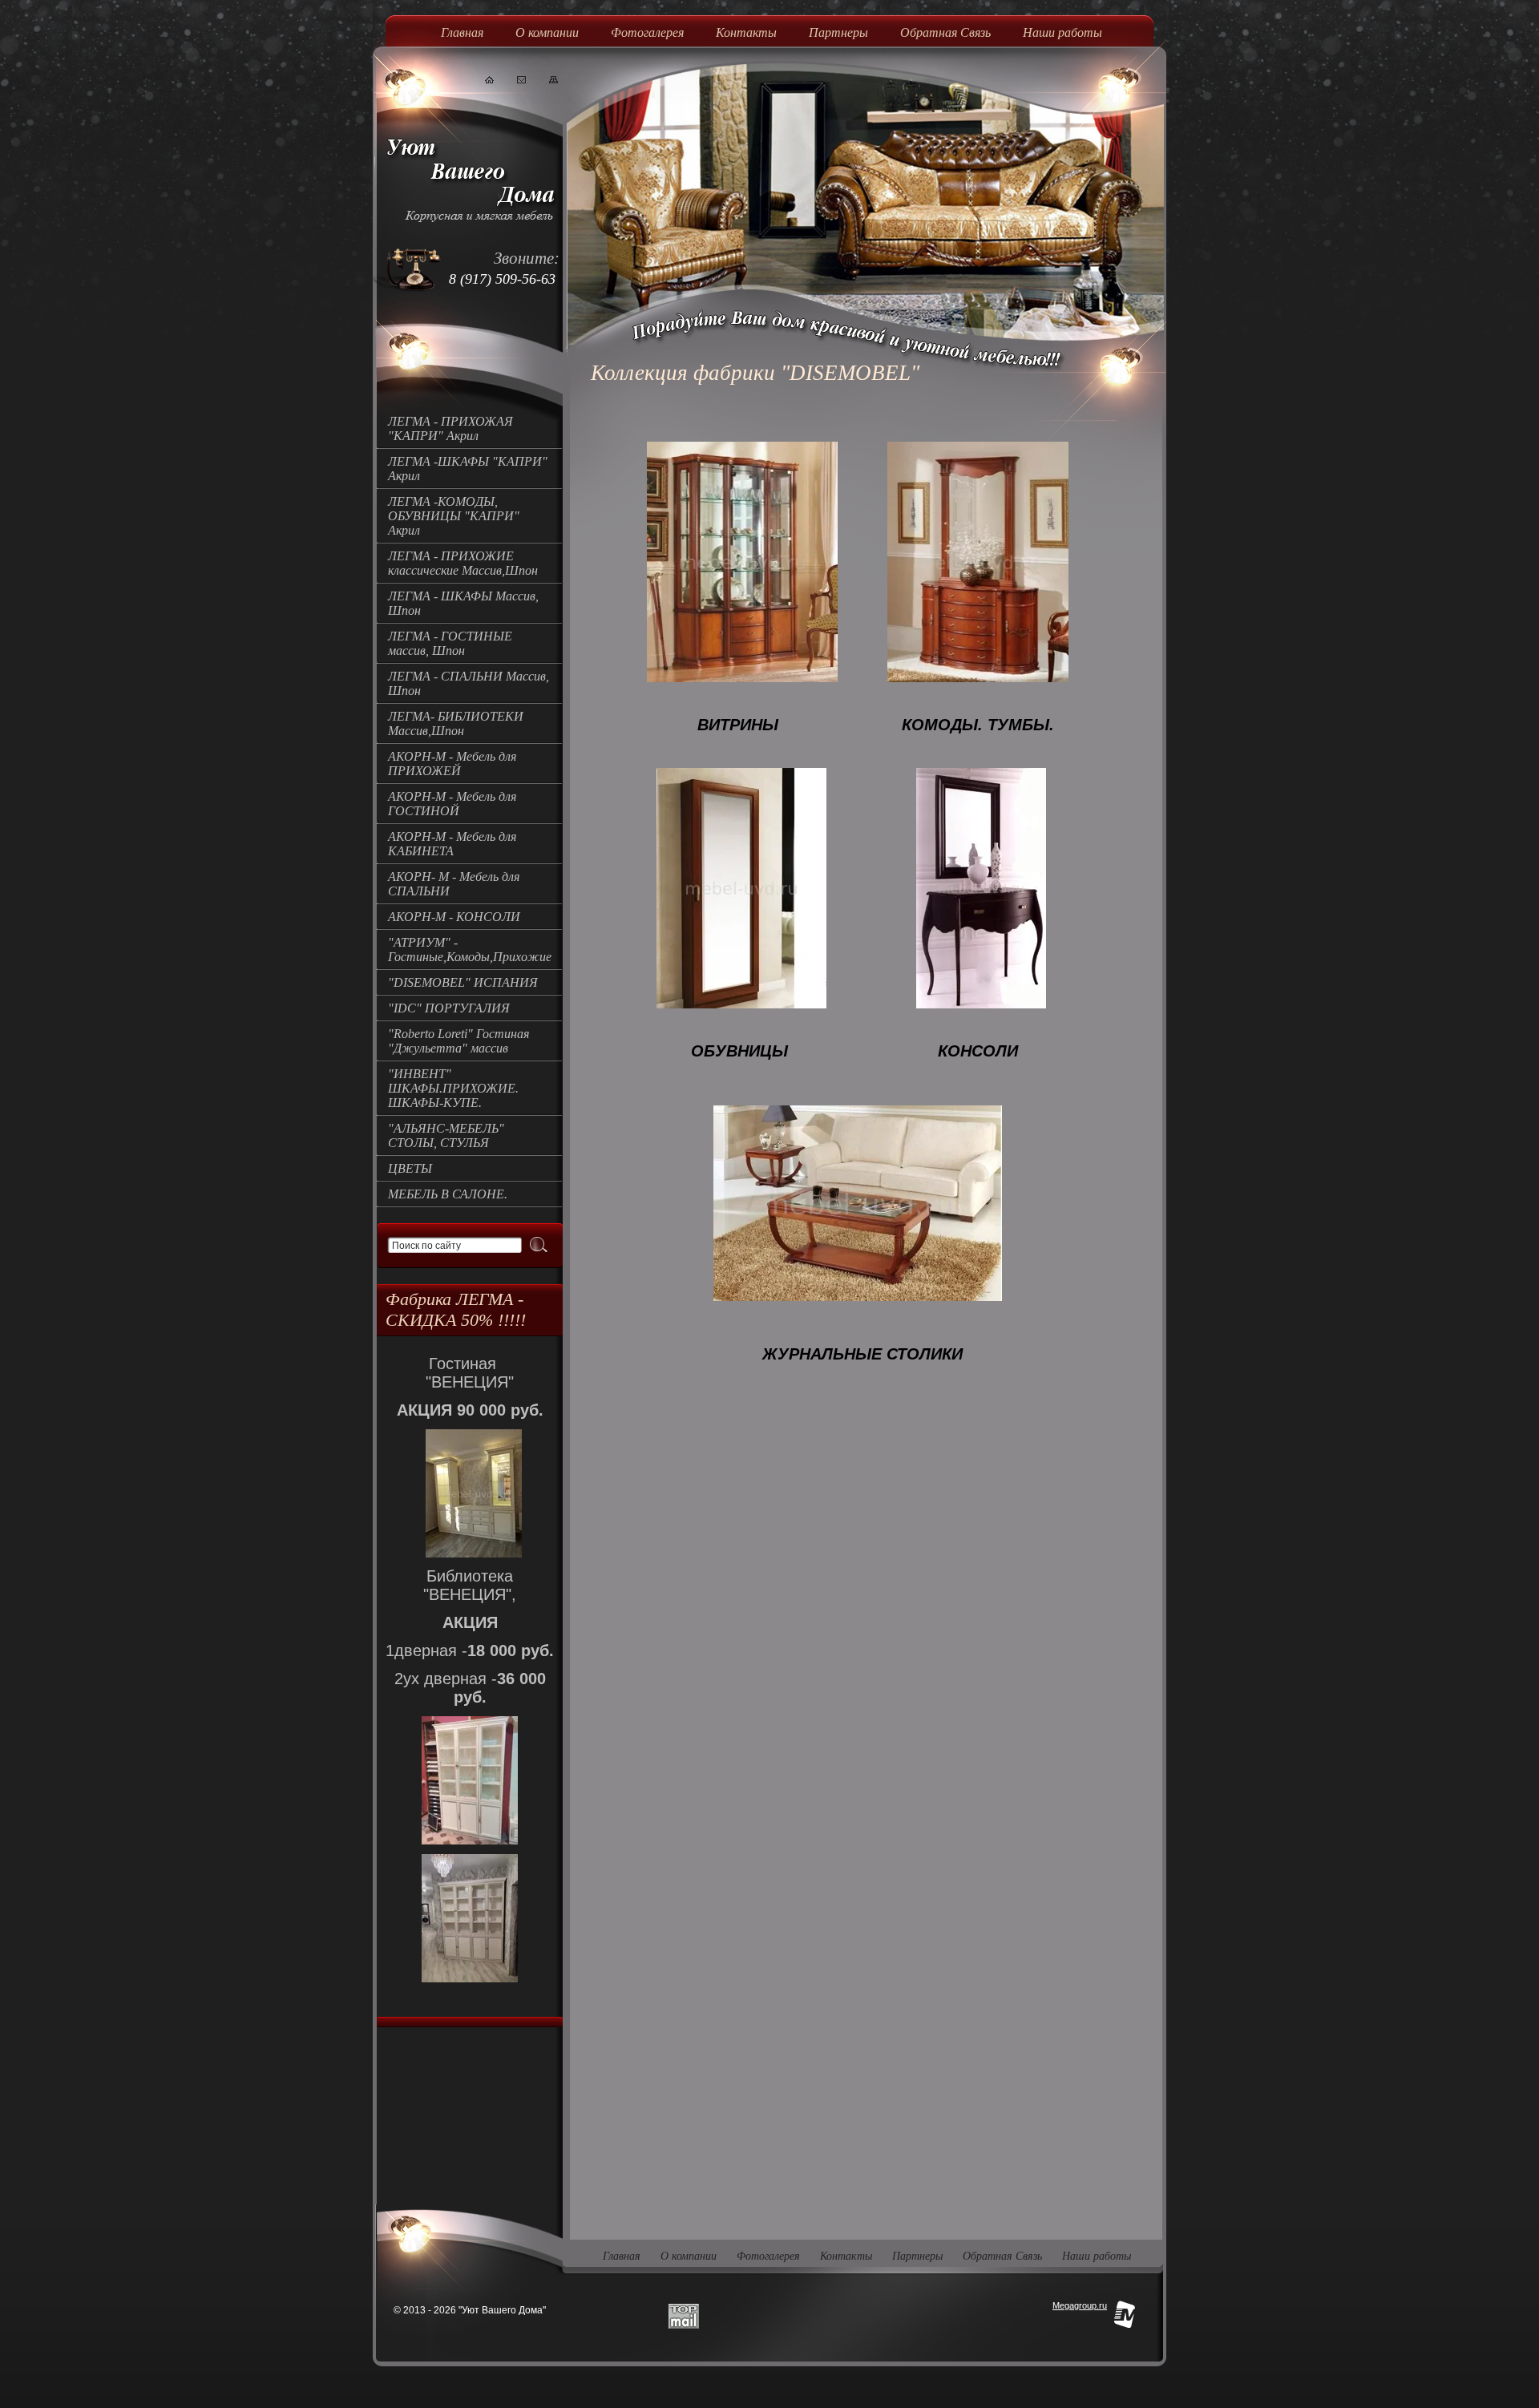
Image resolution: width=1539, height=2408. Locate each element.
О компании (547, 32)
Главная (462, 32)
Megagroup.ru (1080, 2305)
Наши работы (1062, 32)
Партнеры (838, 32)
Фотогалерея (647, 32)
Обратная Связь (945, 32)
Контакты (746, 32)
